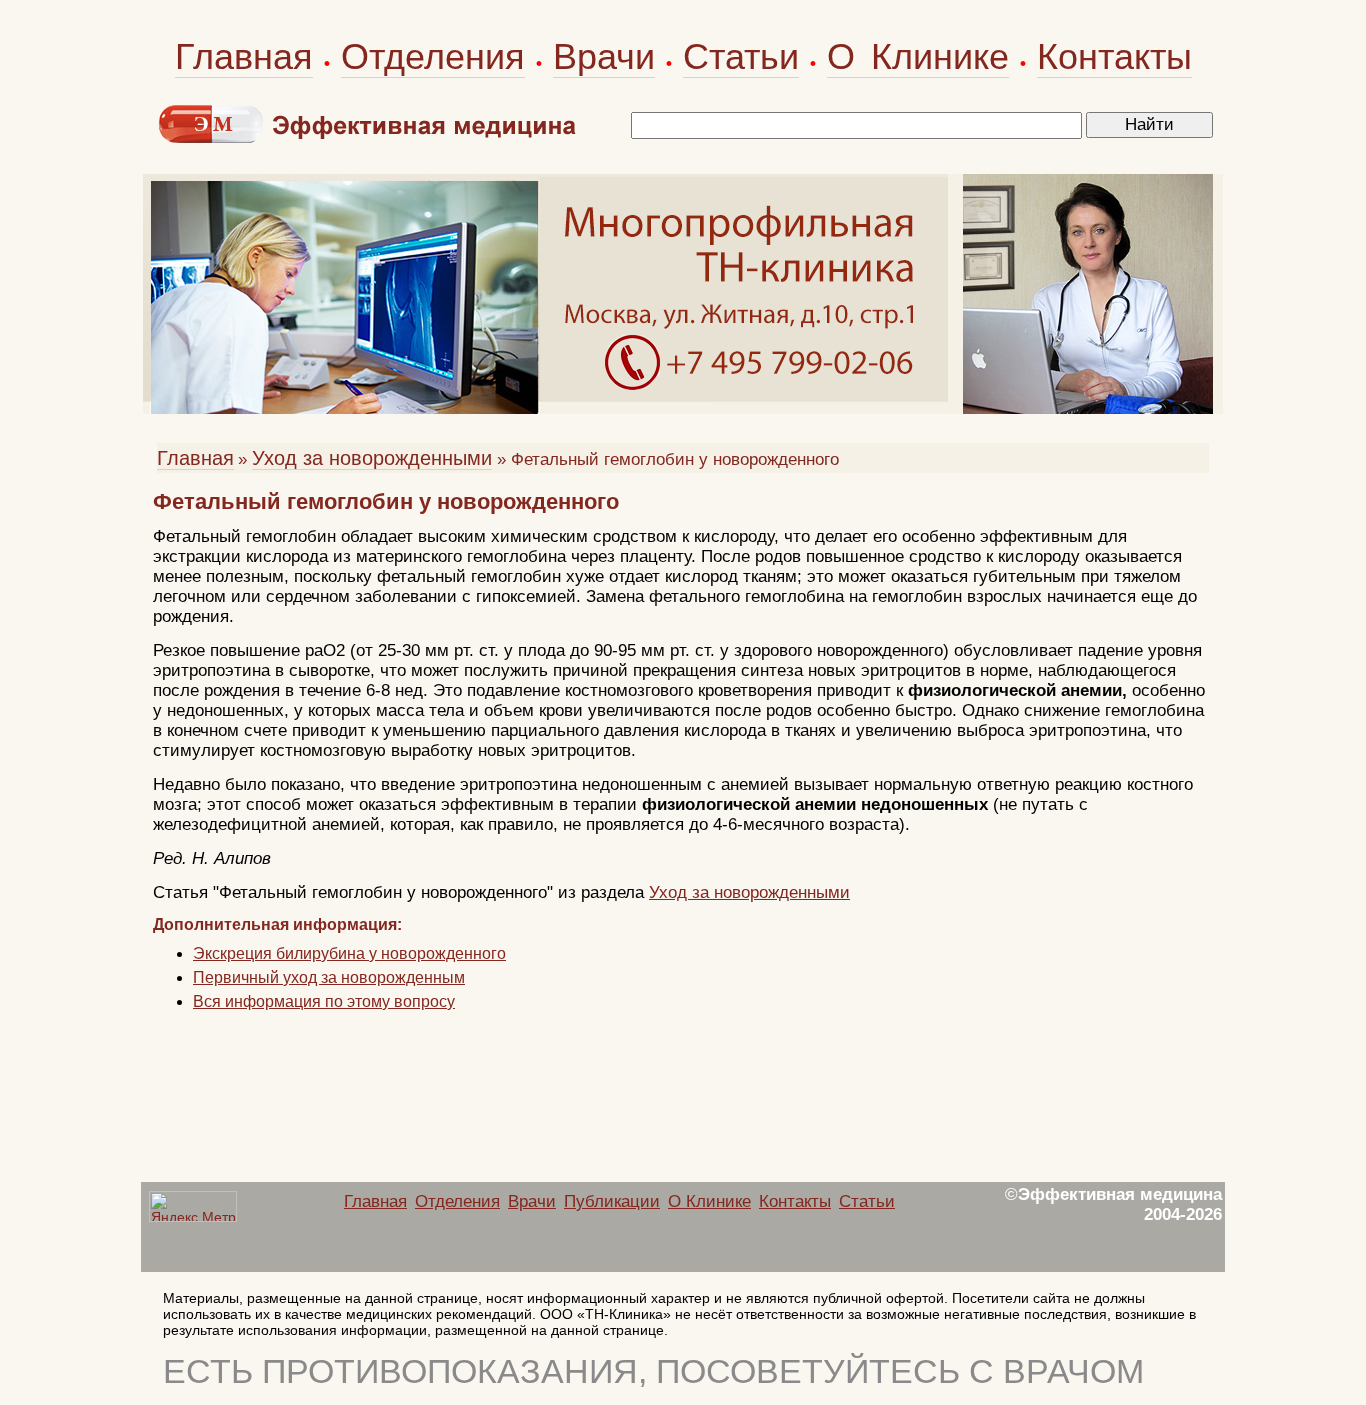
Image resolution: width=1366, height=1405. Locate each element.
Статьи (741, 56)
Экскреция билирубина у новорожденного (349, 953)
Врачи (604, 56)
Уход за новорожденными (372, 458)
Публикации (612, 1201)
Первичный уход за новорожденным (329, 977)
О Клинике (918, 56)
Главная (244, 56)
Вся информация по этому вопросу (324, 1001)
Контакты (1114, 56)
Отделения (433, 56)
